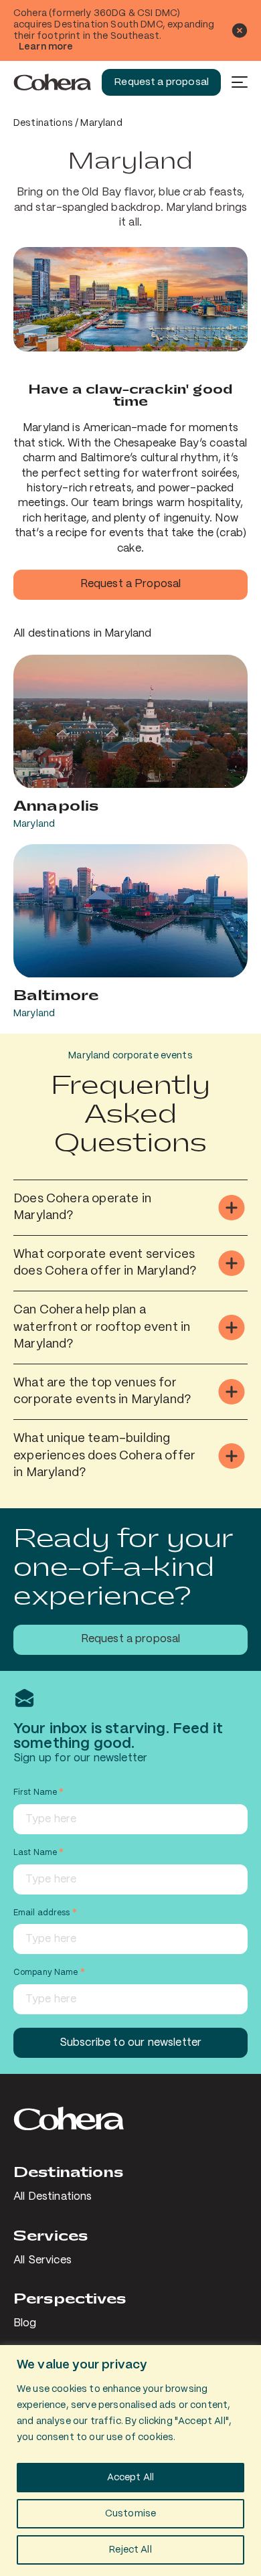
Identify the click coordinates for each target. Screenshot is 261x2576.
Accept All (131, 2478)
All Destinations (53, 2197)
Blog (25, 2323)
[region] (130, 2461)
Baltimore (56, 995)
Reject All (130, 2550)
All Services (42, 2260)
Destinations (43, 123)
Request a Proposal (131, 584)
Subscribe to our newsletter (130, 2043)
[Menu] (240, 82)
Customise (130, 2514)
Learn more (46, 47)
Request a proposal (161, 82)
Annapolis (56, 806)
